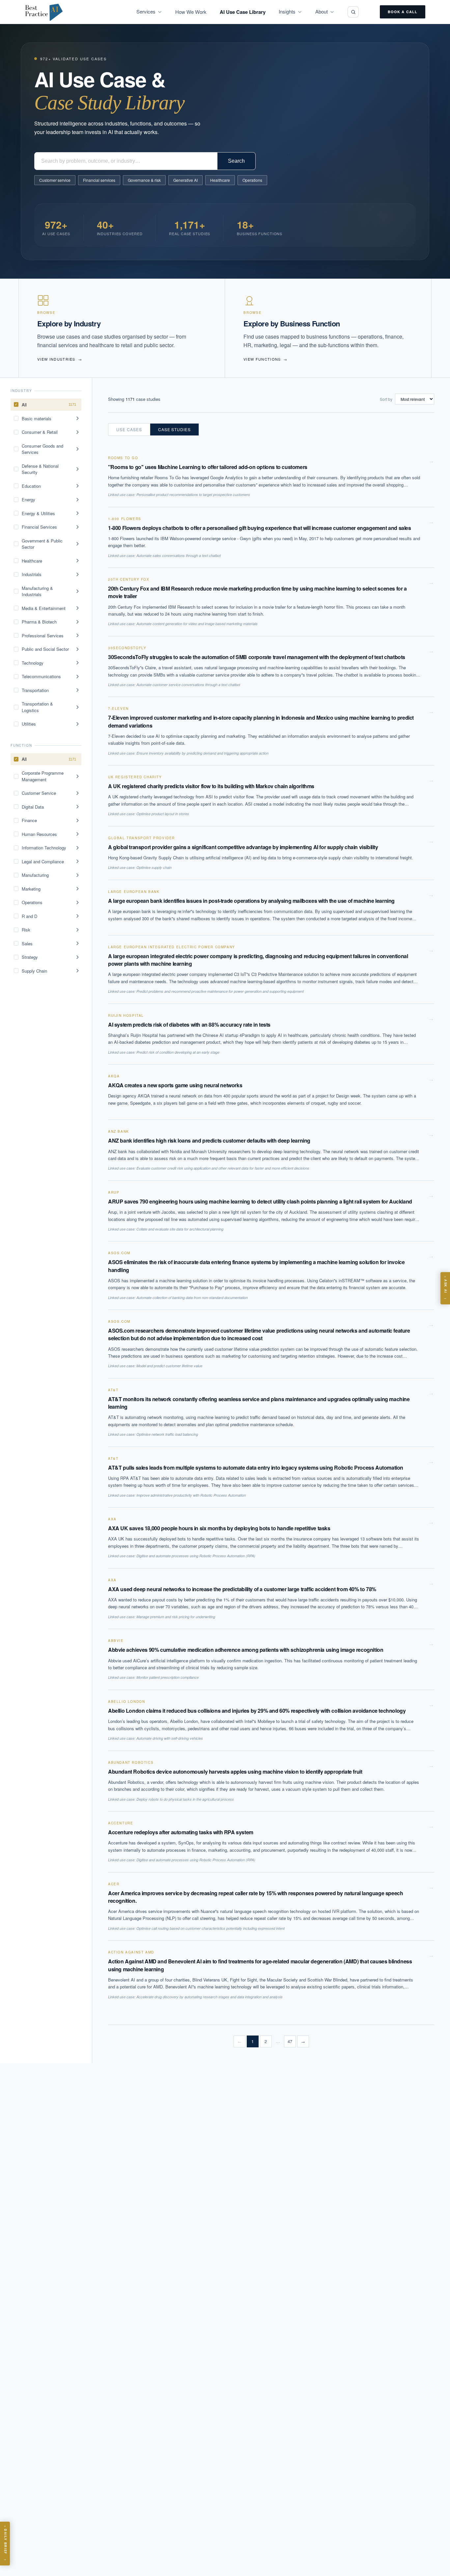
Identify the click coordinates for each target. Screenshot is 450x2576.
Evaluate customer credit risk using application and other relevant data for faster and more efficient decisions (223, 1168)
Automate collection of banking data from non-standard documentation (192, 1298)
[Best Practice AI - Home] (44, 12)
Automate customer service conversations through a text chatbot (188, 685)
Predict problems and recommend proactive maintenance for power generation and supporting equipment (220, 991)
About (322, 11)
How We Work (191, 12)
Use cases (129, 429)
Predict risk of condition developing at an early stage (178, 1052)
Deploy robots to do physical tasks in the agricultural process (185, 1799)
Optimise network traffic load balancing (167, 1434)
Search (236, 161)
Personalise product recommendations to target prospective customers (193, 495)
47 (290, 2041)
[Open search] (353, 12)
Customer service (55, 180)
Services (146, 11)
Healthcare (220, 180)
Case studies (175, 429)
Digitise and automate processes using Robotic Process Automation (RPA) (196, 1556)
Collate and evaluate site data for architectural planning (180, 1229)
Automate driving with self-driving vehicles (170, 1738)
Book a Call (403, 12)
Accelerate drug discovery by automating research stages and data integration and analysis (210, 1997)
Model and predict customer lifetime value (169, 1366)
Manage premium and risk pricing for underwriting (176, 1617)
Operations (252, 180)
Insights (287, 11)
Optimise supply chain (154, 867)
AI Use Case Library (243, 12)
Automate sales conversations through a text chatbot (179, 555)
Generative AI (185, 180)
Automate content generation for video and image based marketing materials (197, 624)
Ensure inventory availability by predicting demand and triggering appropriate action (202, 753)
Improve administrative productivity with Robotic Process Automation (191, 1495)
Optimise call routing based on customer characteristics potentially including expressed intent (211, 1928)
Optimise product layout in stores (163, 814)
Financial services (99, 180)
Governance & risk (144, 180)
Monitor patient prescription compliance (168, 1677)
